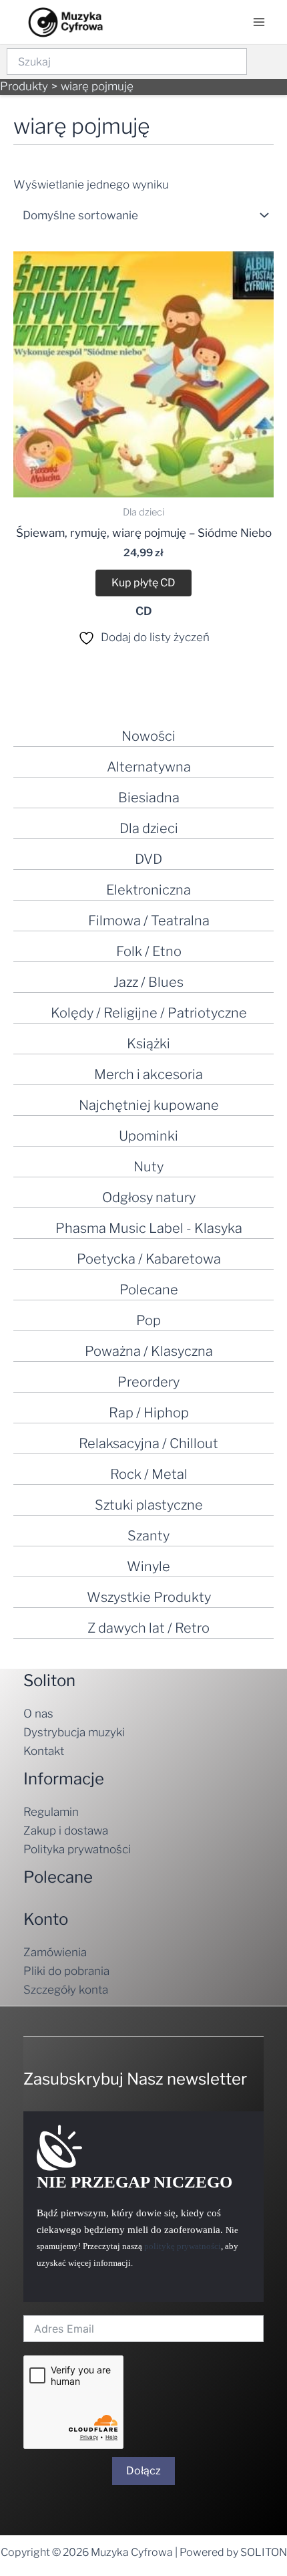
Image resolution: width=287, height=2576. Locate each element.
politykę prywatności (183, 2246)
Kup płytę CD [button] (143, 583)
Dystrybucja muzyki (74, 1732)
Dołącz (143, 2471)
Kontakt (44, 1751)
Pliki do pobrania (66, 1971)
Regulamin (51, 1812)
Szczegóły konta (66, 1990)
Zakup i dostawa (66, 1831)
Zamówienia (55, 1952)
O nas (38, 1714)
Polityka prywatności (77, 1849)
